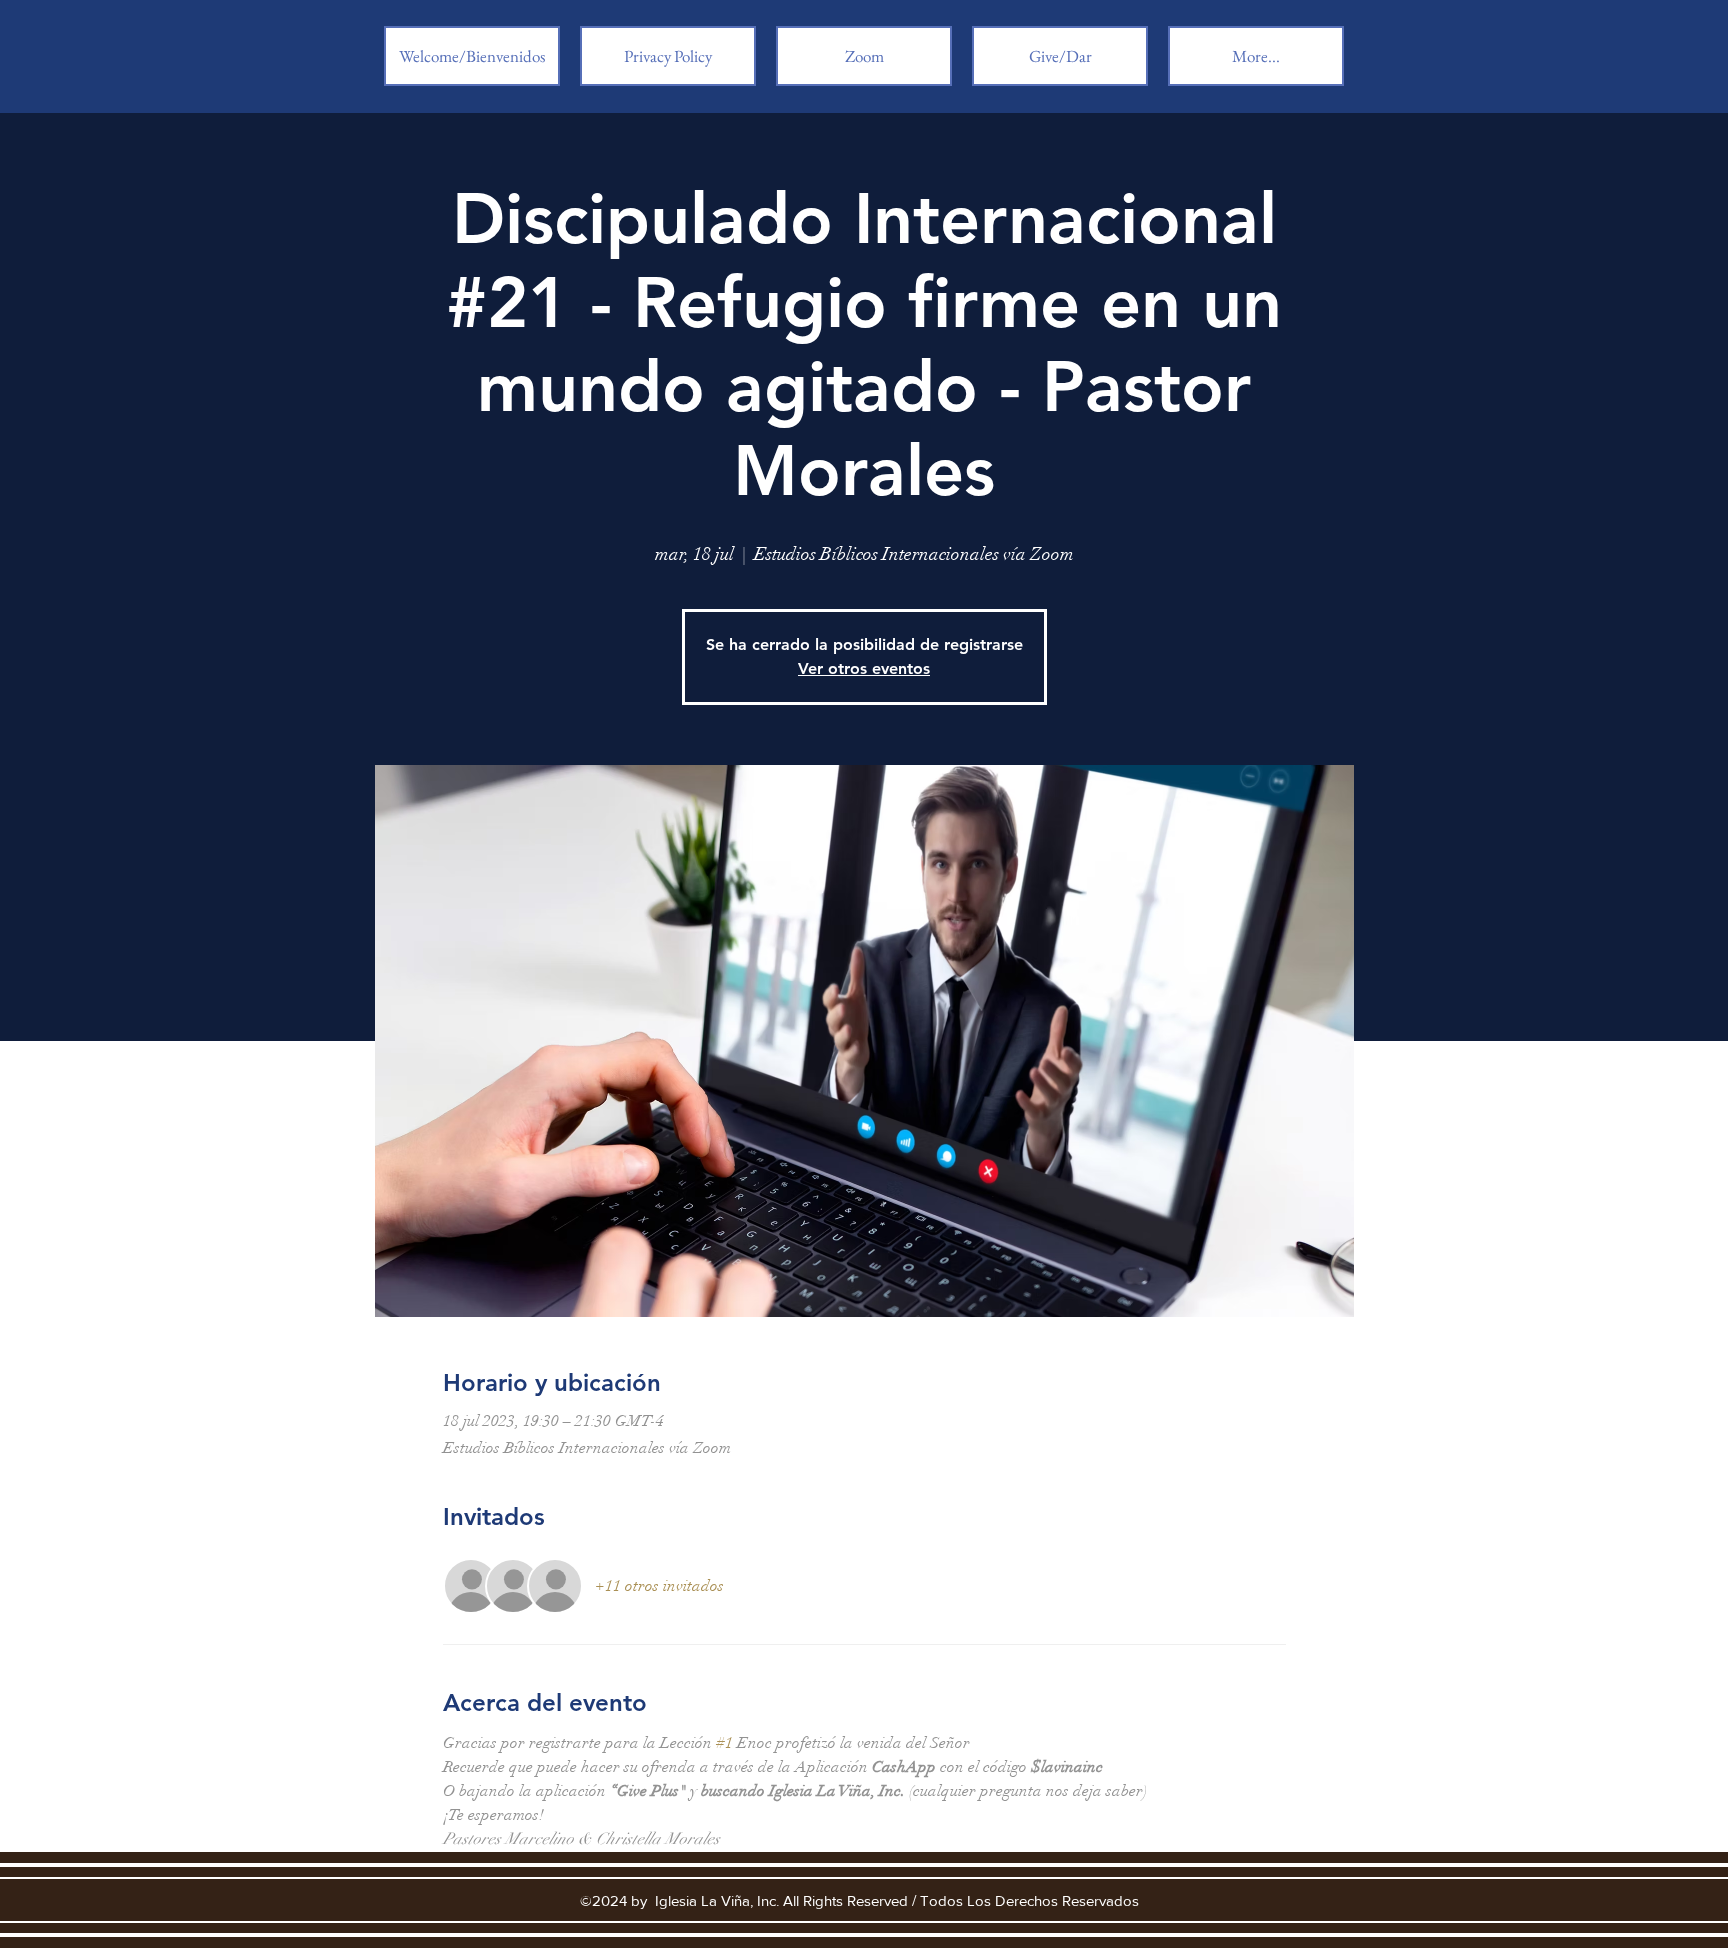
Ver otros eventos (864, 668)
